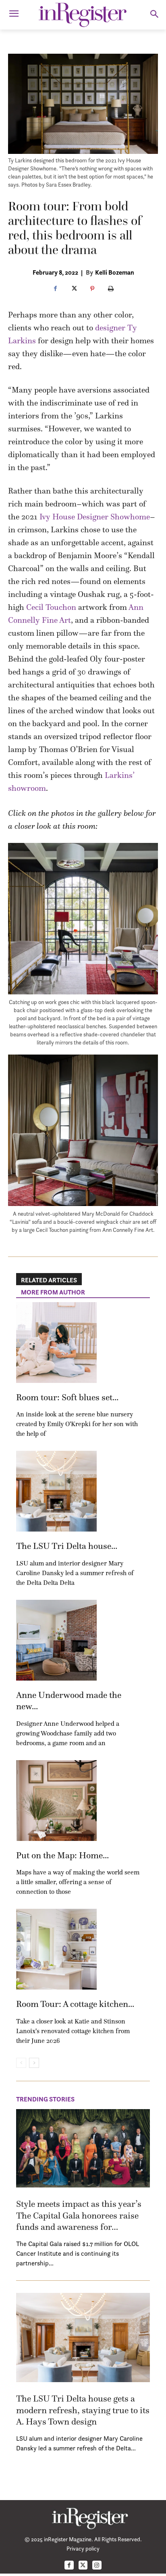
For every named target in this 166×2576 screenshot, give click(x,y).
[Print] (111, 289)
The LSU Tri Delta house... (67, 1546)
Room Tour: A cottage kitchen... (75, 2004)
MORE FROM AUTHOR (53, 1292)
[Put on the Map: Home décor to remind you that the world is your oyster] (56, 1801)
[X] (74, 289)
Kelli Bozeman (115, 272)
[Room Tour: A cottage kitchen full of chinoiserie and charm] (56, 1949)
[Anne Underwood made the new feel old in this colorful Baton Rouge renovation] (56, 1640)
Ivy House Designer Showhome (95, 517)
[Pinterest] (92, 289)
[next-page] (34, 2063)
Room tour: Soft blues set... (67, 1397)
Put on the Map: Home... (62, 1855)
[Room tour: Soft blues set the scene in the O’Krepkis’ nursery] (56, 1343)
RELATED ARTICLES (49, 1280)
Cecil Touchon (51, 607)
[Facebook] (55, 289)
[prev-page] (21, 2063)
